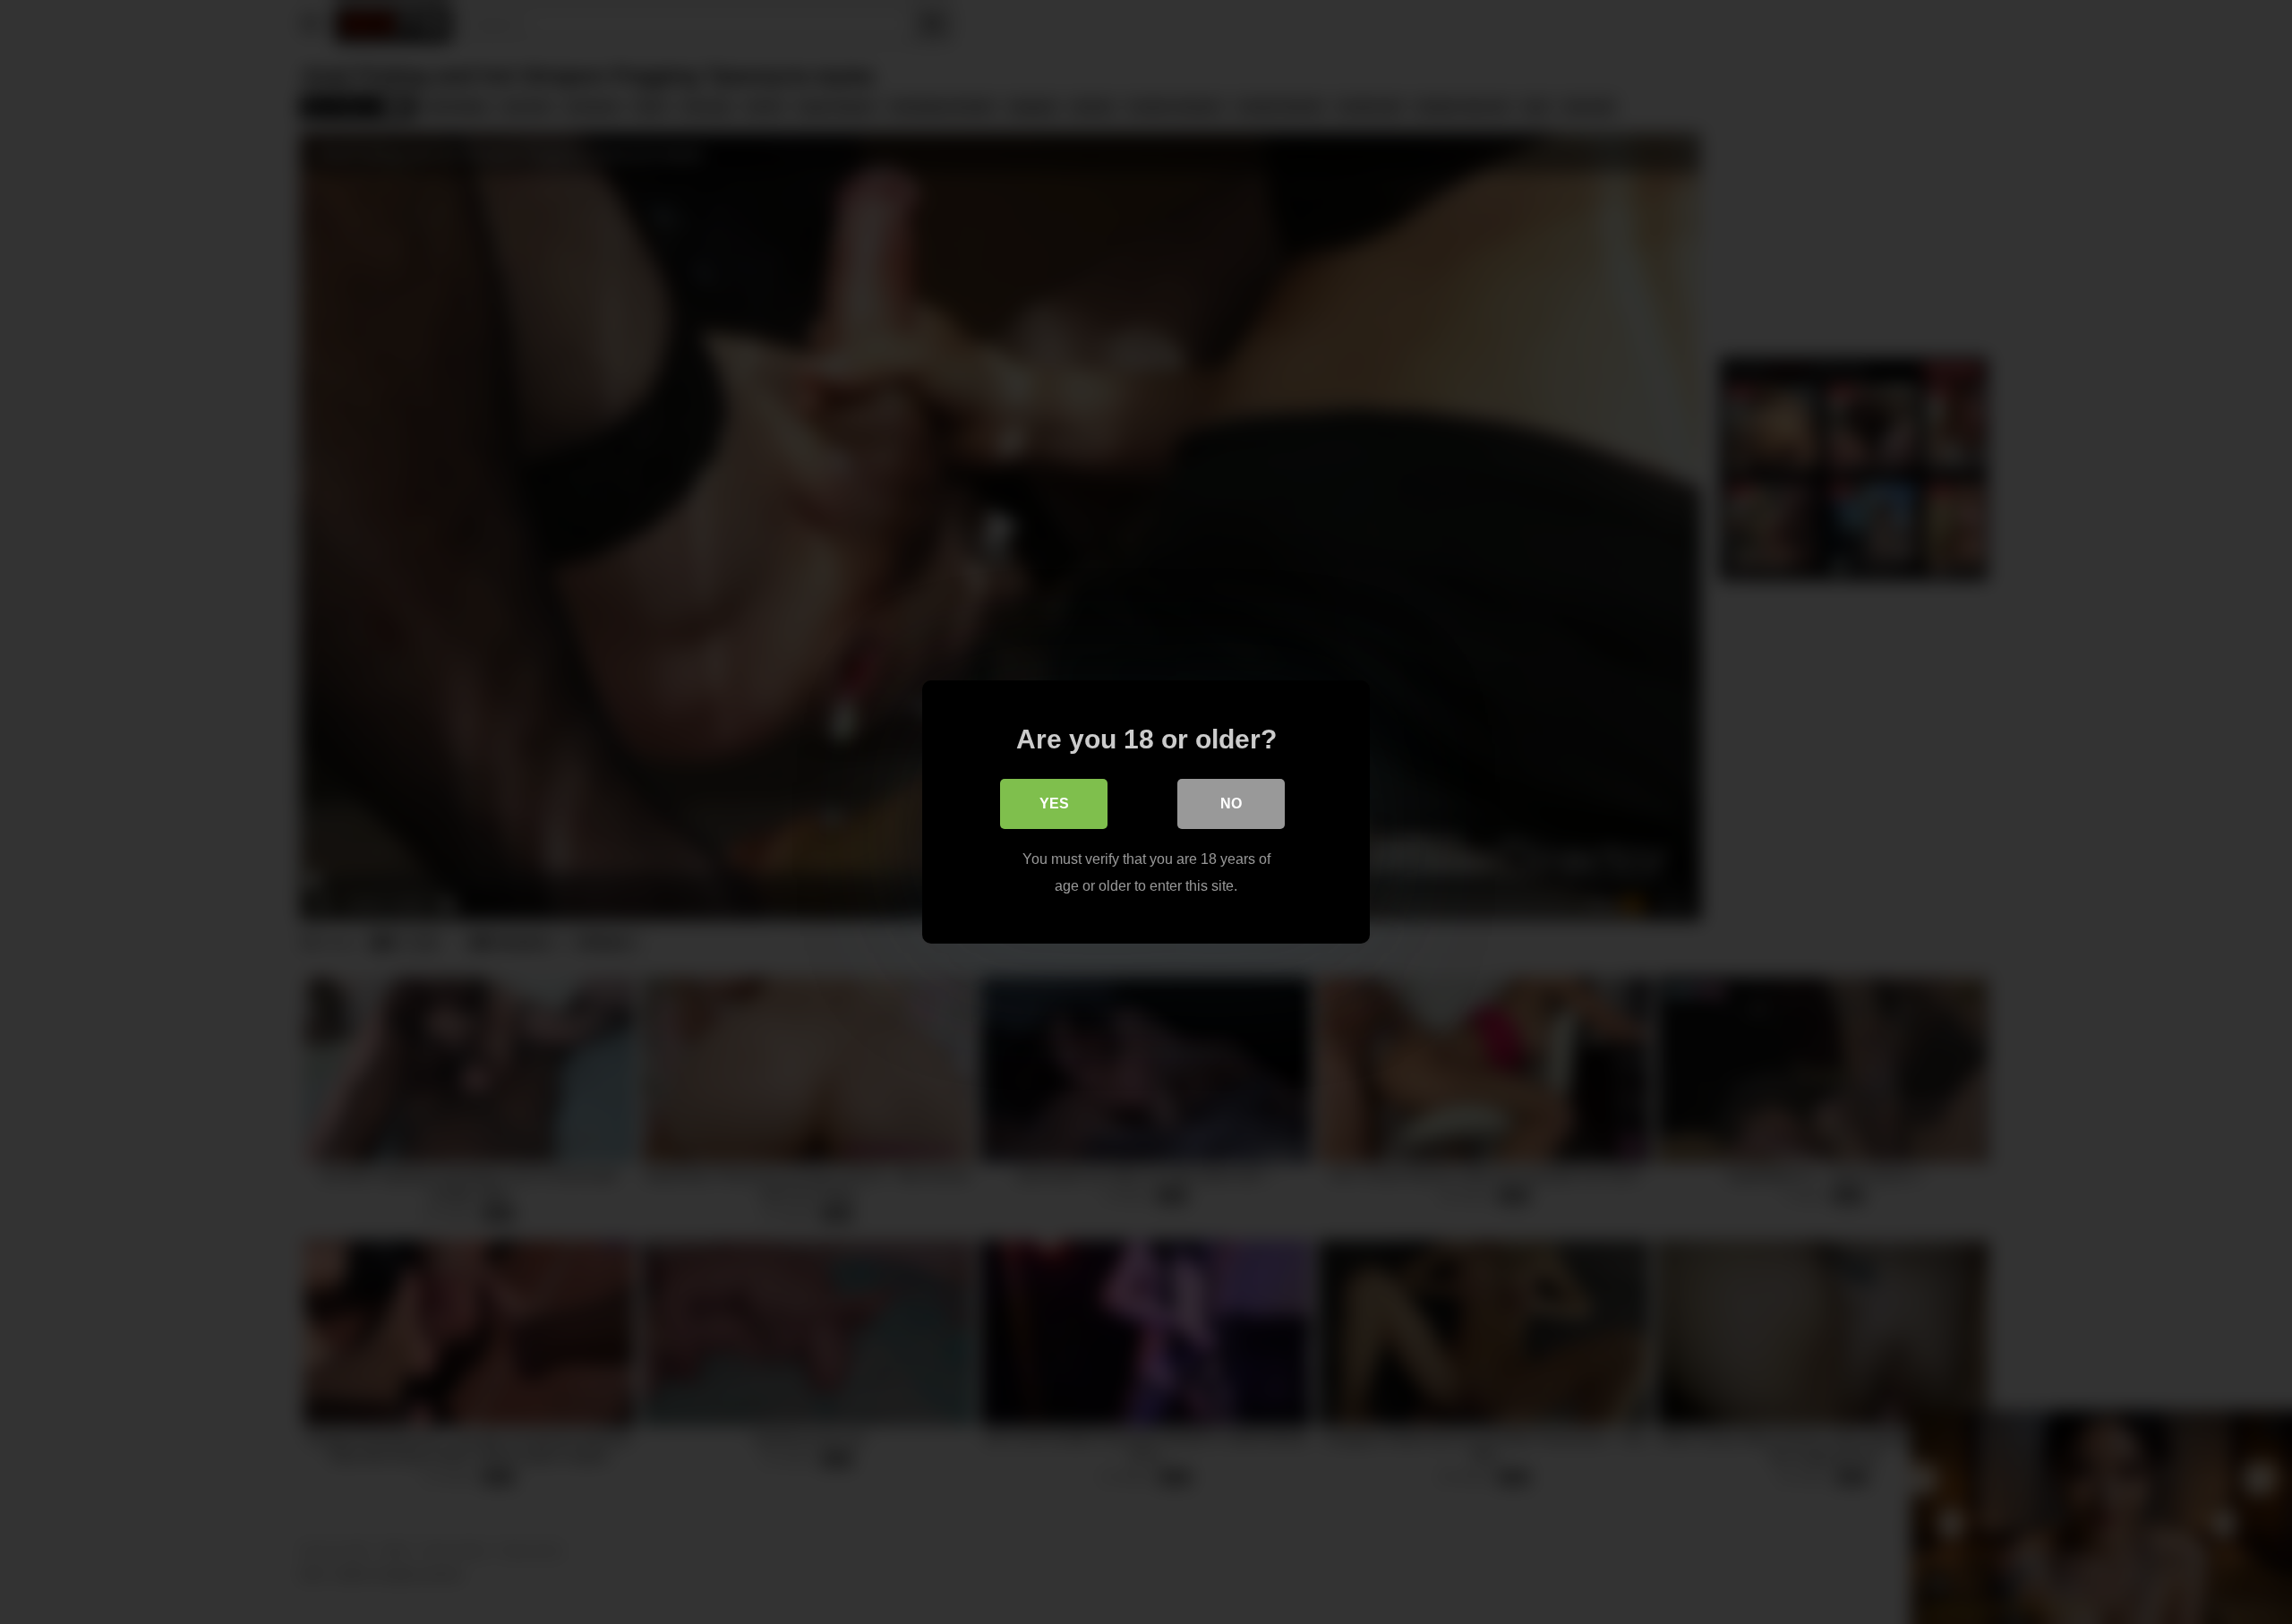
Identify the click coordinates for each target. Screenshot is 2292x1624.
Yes (1054, 803)
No (1231, 803)
